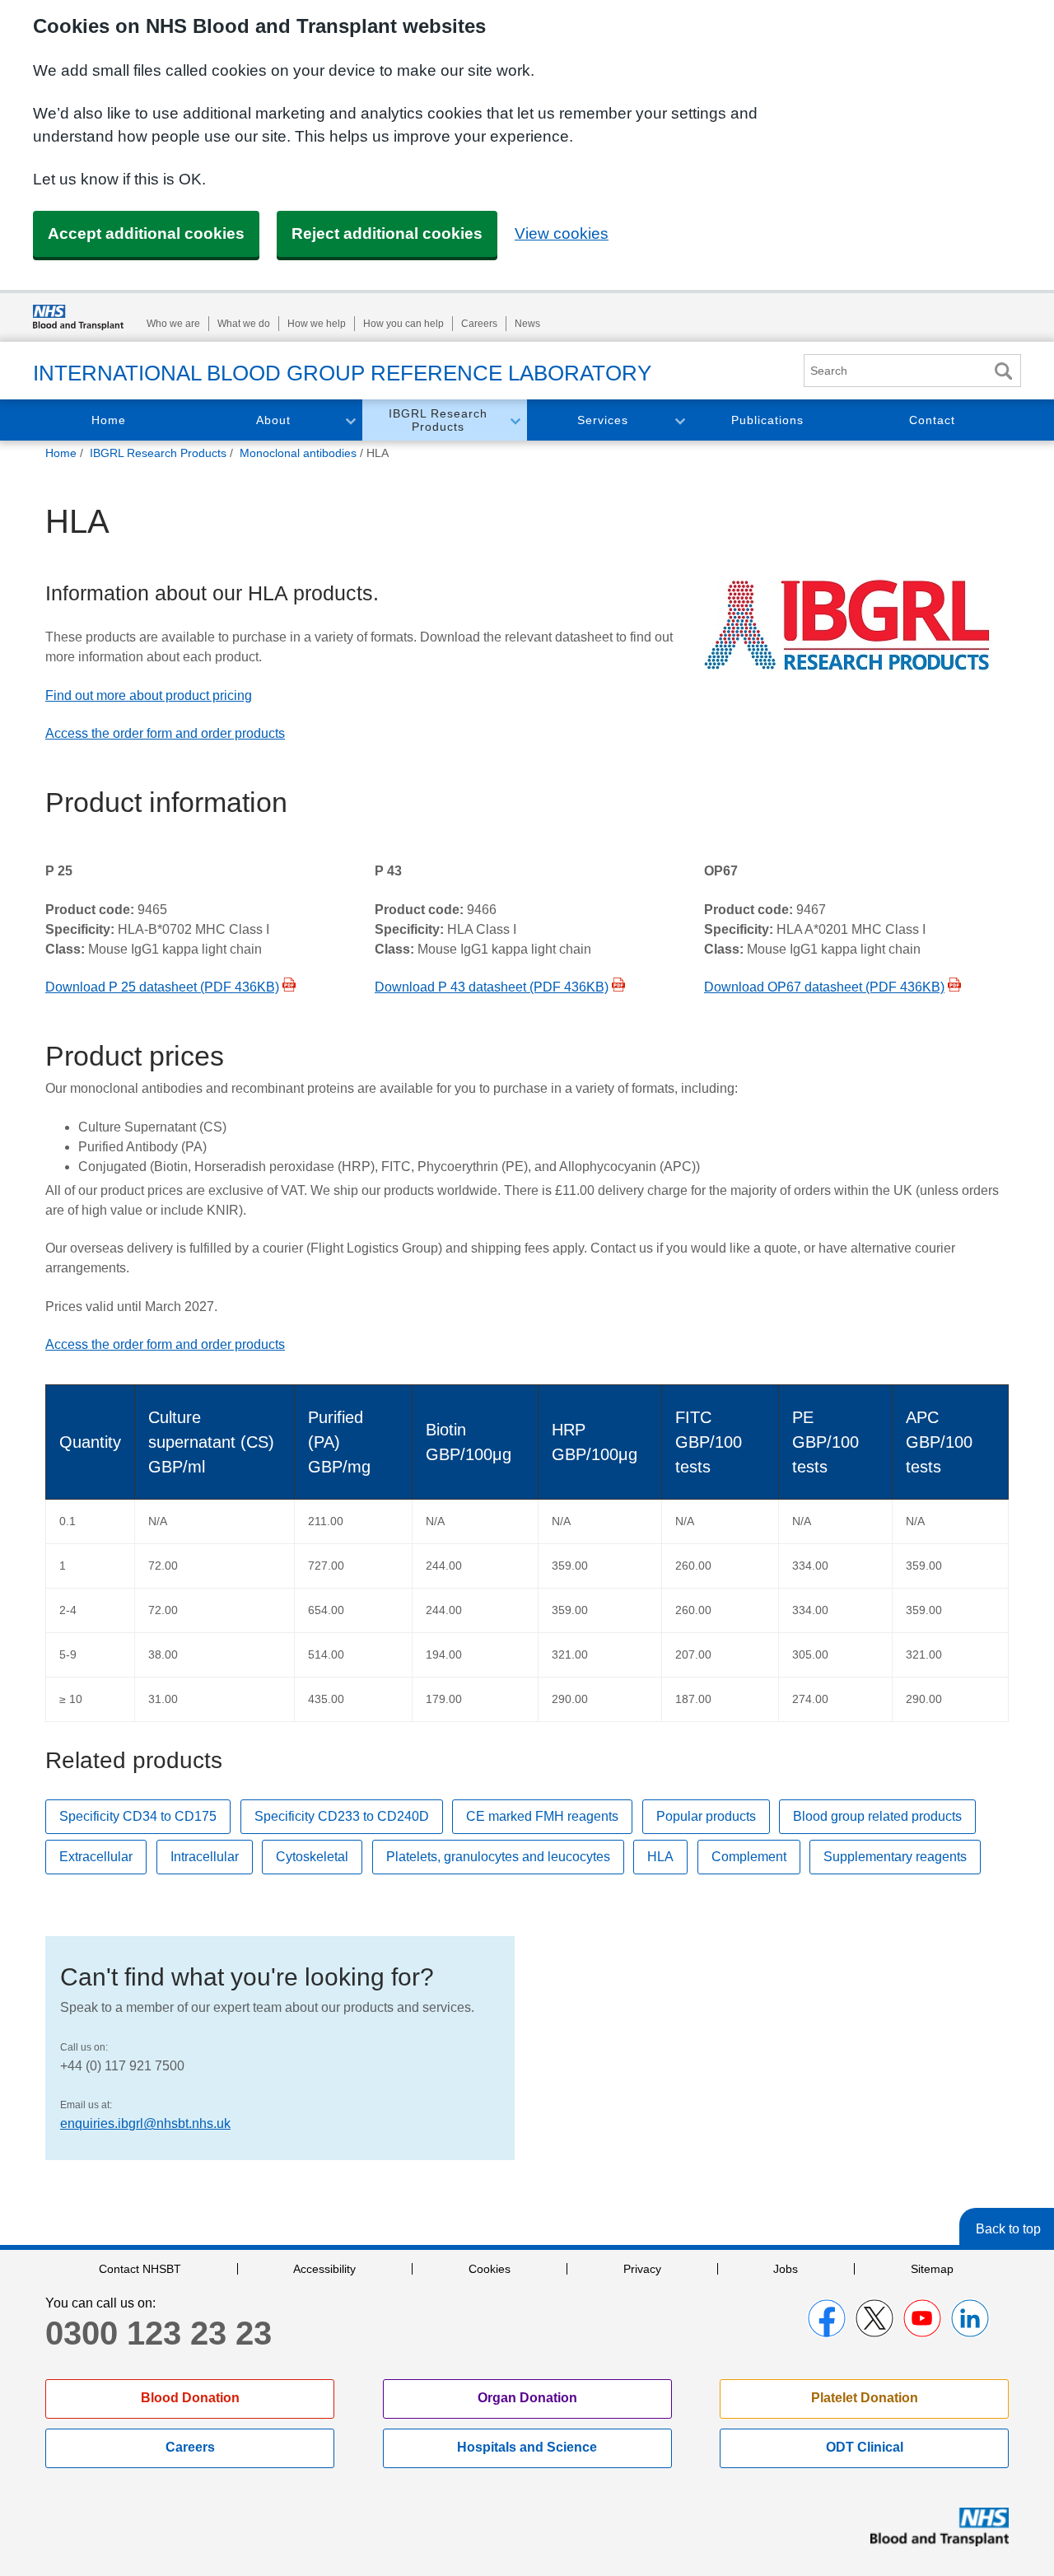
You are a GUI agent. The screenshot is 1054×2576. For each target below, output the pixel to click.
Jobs (786, 2269)
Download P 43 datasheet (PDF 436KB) (492, 987)
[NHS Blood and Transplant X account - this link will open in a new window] (874, 2318)
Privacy (642, 2269)
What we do (244, 324)
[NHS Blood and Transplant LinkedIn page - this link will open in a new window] (970, 2318)
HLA (660, 1857)
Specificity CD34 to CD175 (138, 1816)
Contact (932, 420)
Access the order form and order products (165, 733)
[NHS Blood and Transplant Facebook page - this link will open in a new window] (827, 2318)
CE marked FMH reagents (542, 1816)
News (527, 324)
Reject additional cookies (387, 233)
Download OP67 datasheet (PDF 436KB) (824, 987)
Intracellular (205, 1857)
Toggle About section (350, 420)
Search (1003, 371)
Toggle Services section (679, 420)
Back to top (1008, 2229)
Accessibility (324, 2269)
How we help (317, 324)
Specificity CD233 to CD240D (342, 1816)
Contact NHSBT (140, 2269)
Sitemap (932, 2269)
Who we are (173, 324)
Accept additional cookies (146, 233)
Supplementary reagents (895, 1857)
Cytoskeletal (312, 1857)
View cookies (562, 233)
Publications (767, 420)
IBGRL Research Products (438, 420)
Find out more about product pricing (149, 695)
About (273, 420)
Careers (479, 324)
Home (109, 420)
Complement (749, 1857)
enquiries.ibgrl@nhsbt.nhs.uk (145, 2123)
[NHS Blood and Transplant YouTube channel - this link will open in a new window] (922, 2318)
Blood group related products (877, 1816)
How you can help (403, 324)
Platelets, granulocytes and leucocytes (498, 1857)
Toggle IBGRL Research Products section (515, 420)
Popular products (706, 1816)
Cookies (490, 2269)
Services (603, 420)
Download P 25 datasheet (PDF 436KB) (162, 987)
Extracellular (96, 1857)
